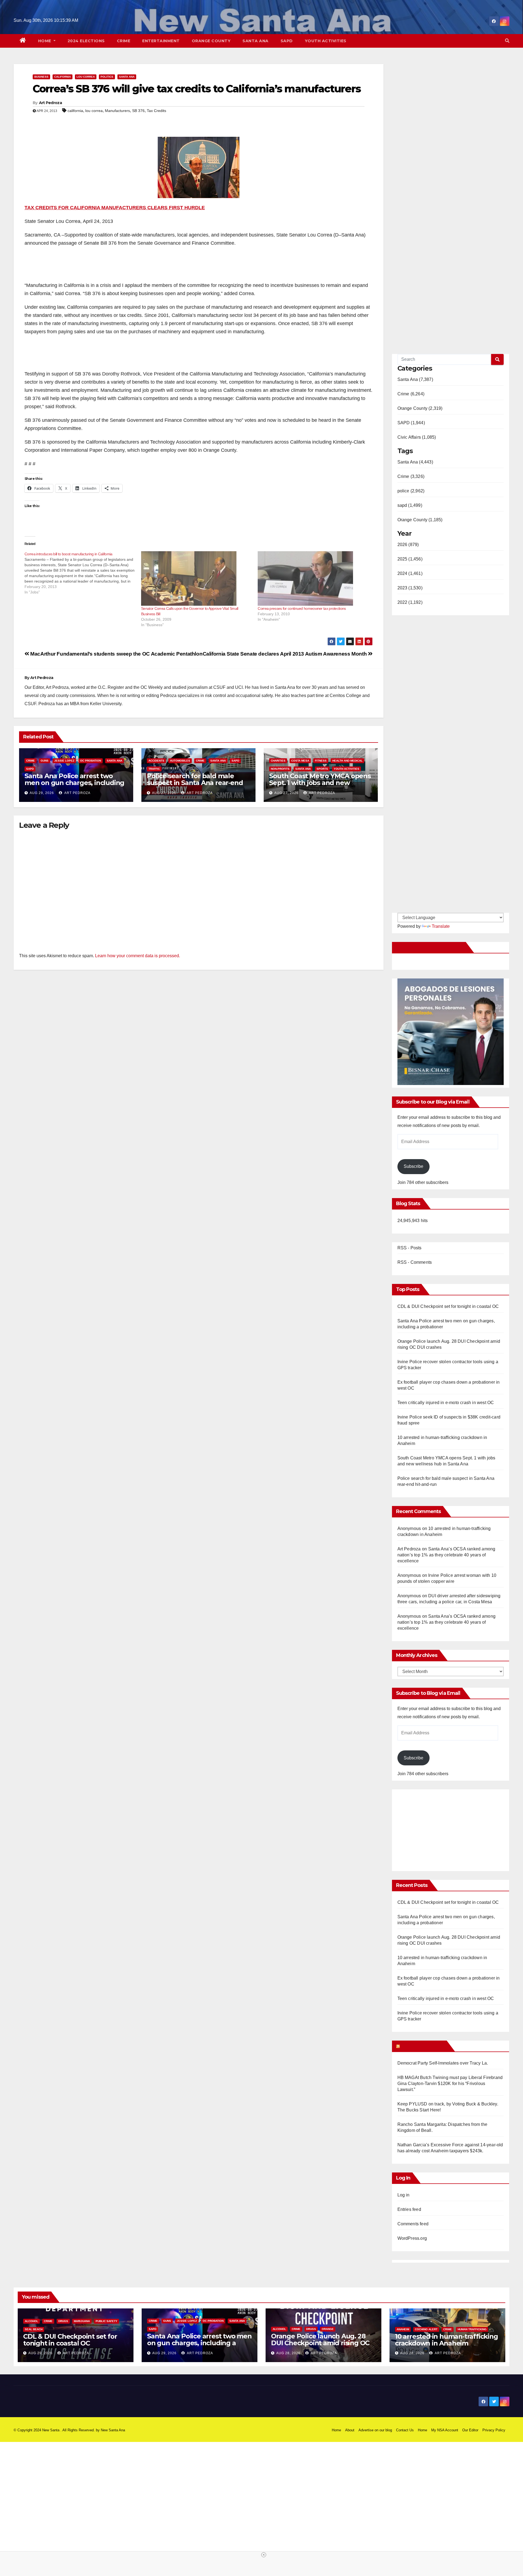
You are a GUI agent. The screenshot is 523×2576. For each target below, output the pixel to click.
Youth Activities (326, 41)
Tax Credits (156, 111)
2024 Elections (86, 41)
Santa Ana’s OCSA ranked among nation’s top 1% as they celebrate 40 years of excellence (446, 1555)
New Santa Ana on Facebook (430, 947)
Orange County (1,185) (420, 520)
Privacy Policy (494, 2430)
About (350, 2430)
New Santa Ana (113, 2430)
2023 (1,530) (410, 588)
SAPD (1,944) (411, 423)
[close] (264, 2555)
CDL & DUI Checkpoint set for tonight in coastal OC (448, 1306)
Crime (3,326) (411, 476)
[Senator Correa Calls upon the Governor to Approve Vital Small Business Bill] (197, 578)
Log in (404, 2195)
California (63, 77)
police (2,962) (411, 491)
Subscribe (413, 1166)
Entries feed (409, 2209)
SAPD (287, 41)
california (75, 111)
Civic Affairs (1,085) (417, 437)
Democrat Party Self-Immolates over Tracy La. (443, 2063)
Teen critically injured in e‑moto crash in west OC (446, 1403)
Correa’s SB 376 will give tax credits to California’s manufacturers (197, 89)
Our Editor (470, 2430)
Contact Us (405, 2430)
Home (45, 41)
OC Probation (91, 761)
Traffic (154, 769)
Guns (45, 761)
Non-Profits (280, 769)
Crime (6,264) (411, 394)
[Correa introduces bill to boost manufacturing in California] (83, 573)
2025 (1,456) (410, 559)
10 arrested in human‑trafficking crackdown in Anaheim (446, 2340)
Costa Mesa (300, 761)
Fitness (321, 761)
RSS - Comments (415, 1262)
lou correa (94, 111)
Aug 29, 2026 (42, 793)
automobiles (180, 761)
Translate (441, 926)
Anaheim (403, 2329)
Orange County (211, 41)
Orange (328, 2329)
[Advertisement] (443, 1828)
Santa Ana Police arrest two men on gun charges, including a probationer (74, 783)
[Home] (23, 41)
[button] (507, 41)
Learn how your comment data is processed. (138, 956)
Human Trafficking (472, 2329)
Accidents (156, 761)
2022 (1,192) (410, 602)
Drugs (63, 2321)
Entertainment (161, 41)
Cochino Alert (426, 2329)
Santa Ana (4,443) (415, 462)
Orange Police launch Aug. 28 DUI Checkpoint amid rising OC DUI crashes (320, 2343)
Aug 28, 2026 (288, 2353)
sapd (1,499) (410, 505)
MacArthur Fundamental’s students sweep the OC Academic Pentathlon (116, 654)
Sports (322, 769)
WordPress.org (412, 2238)
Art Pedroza (50, 103)
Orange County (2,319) (420, 408)
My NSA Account (445, 2430)
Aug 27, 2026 (164, 793)
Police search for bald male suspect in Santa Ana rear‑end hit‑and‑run (195, 783)
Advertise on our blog (375, 2430)
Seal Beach (34, 2329)
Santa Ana (256, 41)
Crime (124, 41)
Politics (107, 77)
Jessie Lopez (64, 761)
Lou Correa (86, 77)
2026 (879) (408, 545)
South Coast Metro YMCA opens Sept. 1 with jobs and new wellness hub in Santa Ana (320, 783)
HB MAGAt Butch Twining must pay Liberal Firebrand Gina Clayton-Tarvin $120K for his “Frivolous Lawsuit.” (450, 2083)
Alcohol (31, 2321)
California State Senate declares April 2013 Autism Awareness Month (285, 654)
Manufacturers (117, 111)
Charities (278, 761)
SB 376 (138, 111)
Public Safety (107, 2321)
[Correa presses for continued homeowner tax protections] (313, 578)
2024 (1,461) (410, 573)
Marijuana (82, 2321)
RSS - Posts (410, 1248)
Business (41, 77)
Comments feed (413, 2224)
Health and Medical (347, 761)
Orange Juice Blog (423, 2046)
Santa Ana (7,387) (415, 379)
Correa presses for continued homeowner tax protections (302, 608)
